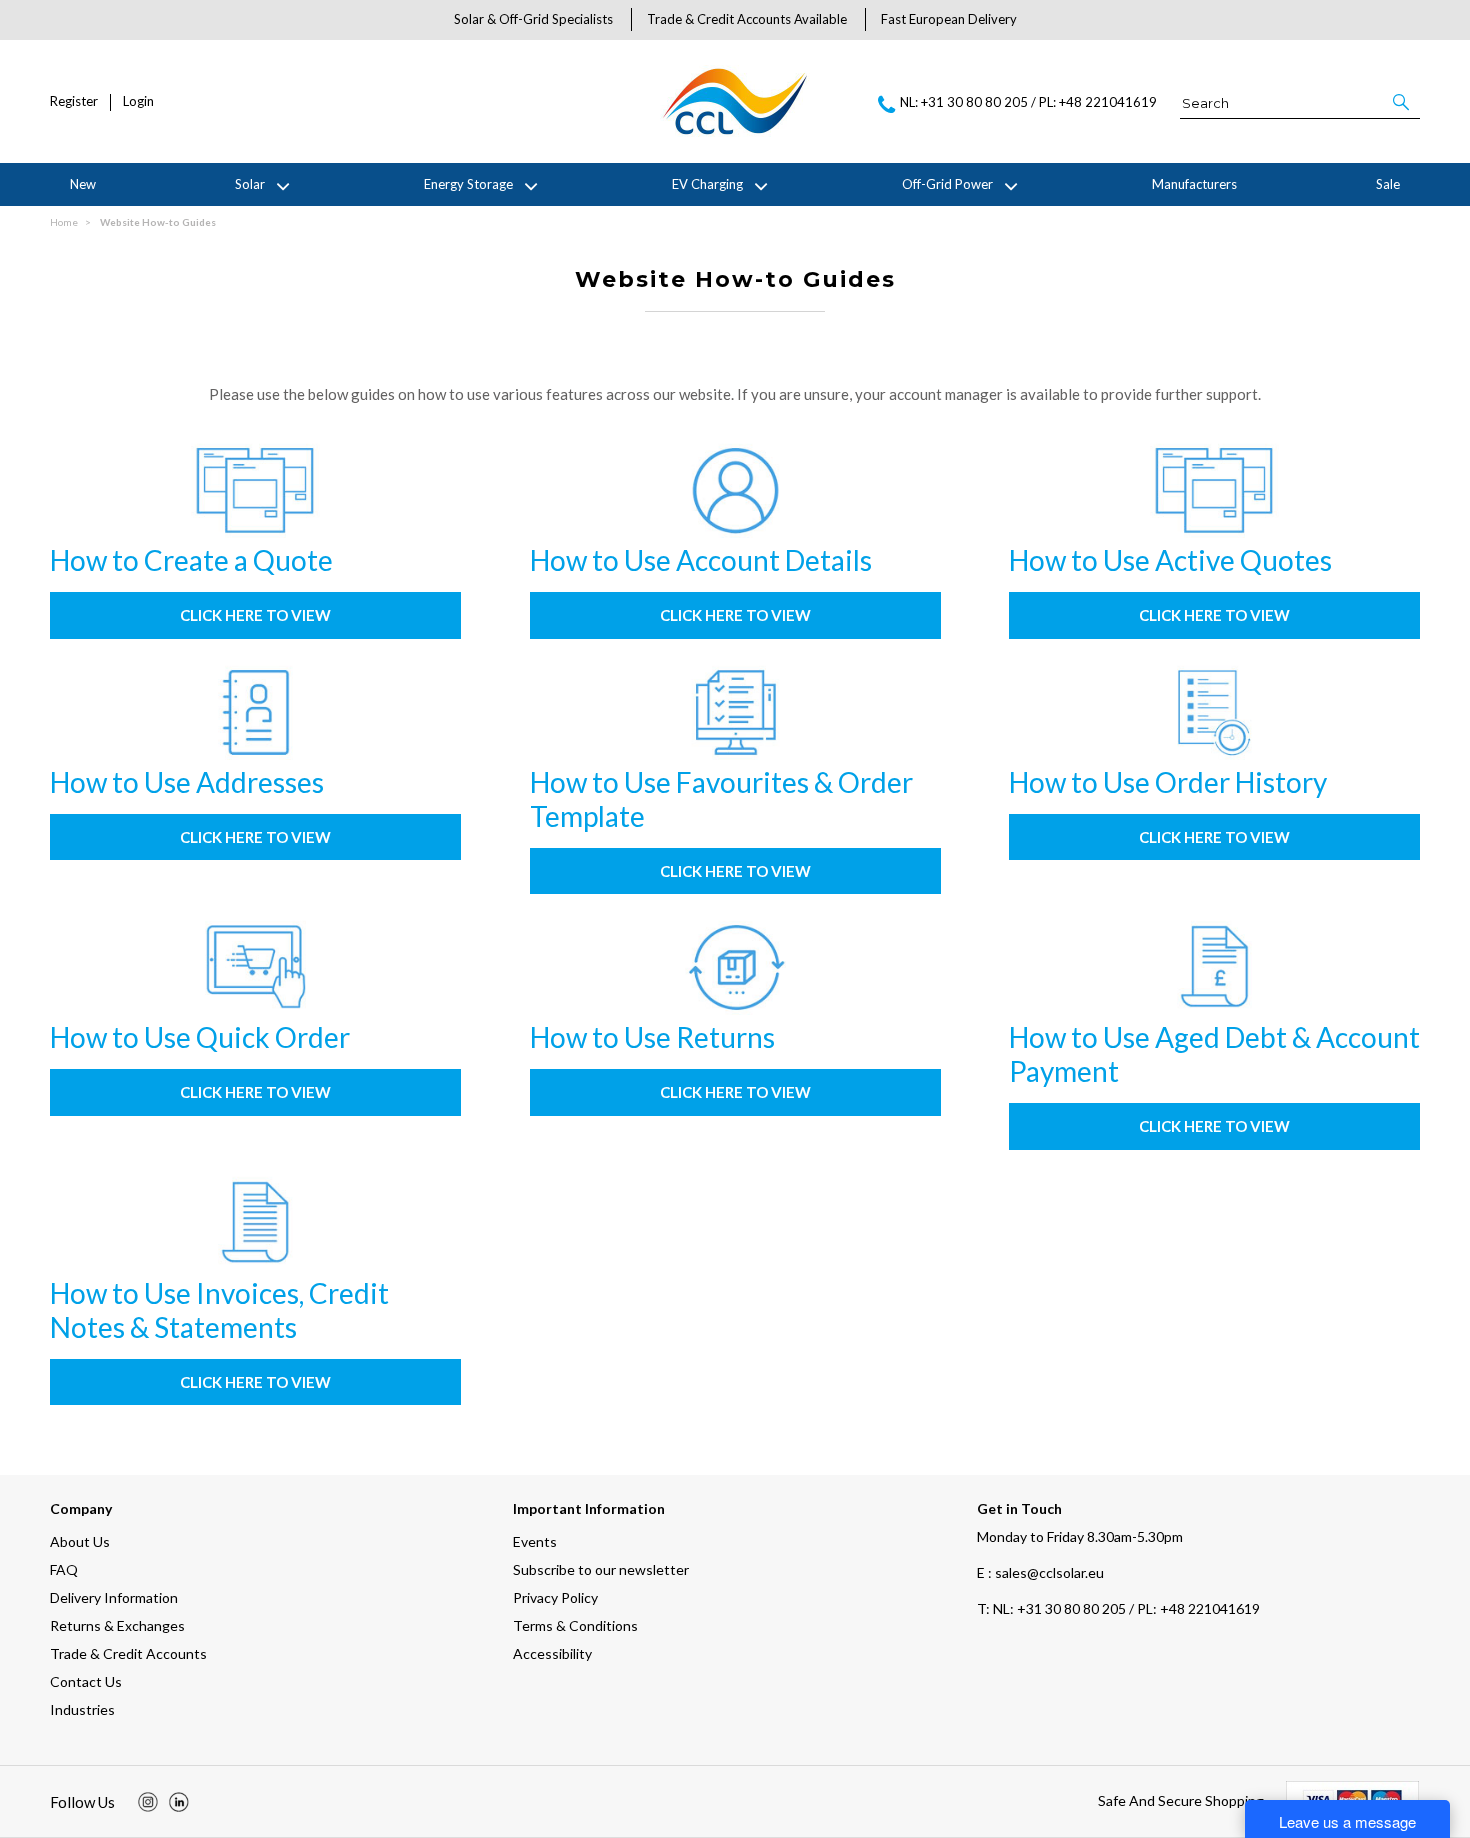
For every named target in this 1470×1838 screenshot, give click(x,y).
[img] (148, 1802)
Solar (250, 184)
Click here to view (255, 615)
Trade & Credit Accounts (128, 1653)
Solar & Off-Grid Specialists (533, 19)
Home (64, 222)
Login (138, 101)
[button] (1402, 102)
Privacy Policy (555, 1597)
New (83, 184)
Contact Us (86, 1681)
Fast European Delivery (949, 19)
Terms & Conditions (575, 1625)
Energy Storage (468, 184)
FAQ (64, 1569)
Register (74, 101)
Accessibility (552, 1653)
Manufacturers (1194, 184)
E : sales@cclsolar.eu (1040, 1572)
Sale (1388, 184)
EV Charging (707, 184)
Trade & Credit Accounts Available (747, 19)
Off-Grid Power (947, 184)
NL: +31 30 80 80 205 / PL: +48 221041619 (1118, 1608)
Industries (82, 1709)
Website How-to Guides (158, 222)
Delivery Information (114, 1597)
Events (535, 1541)
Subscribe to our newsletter (601, 1569)
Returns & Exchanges (117, 1625)
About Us (80, 1541)
